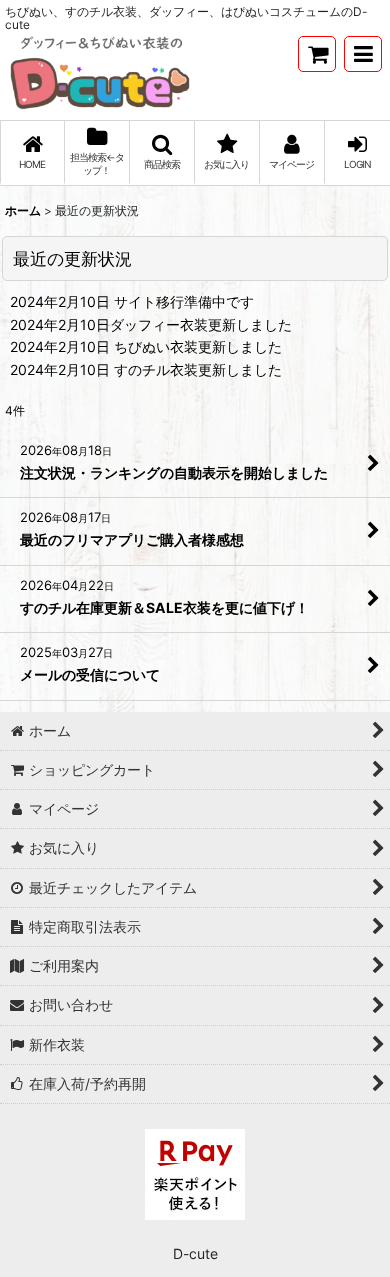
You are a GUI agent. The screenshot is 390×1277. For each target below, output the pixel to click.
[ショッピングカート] (317, 54)
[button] (363, 54)
